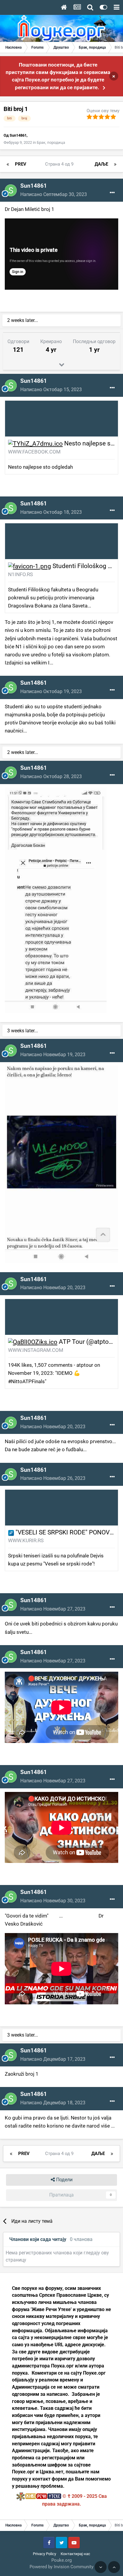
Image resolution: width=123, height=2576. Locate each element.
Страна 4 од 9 (60, 164)
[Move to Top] (114, 2567)
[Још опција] (112, 193)
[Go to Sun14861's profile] (11, 190)
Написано (54, 194)
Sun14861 (18, 135)
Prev (21, 164)
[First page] (8, 164)
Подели (64, 2180)
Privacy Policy (44, 2554)
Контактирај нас (75, 2554)
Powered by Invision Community (61, 2567)
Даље (101, 164)
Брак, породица (51, 142)
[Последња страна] (115, 164)
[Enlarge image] (35, 443)
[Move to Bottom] (101, 2567)
